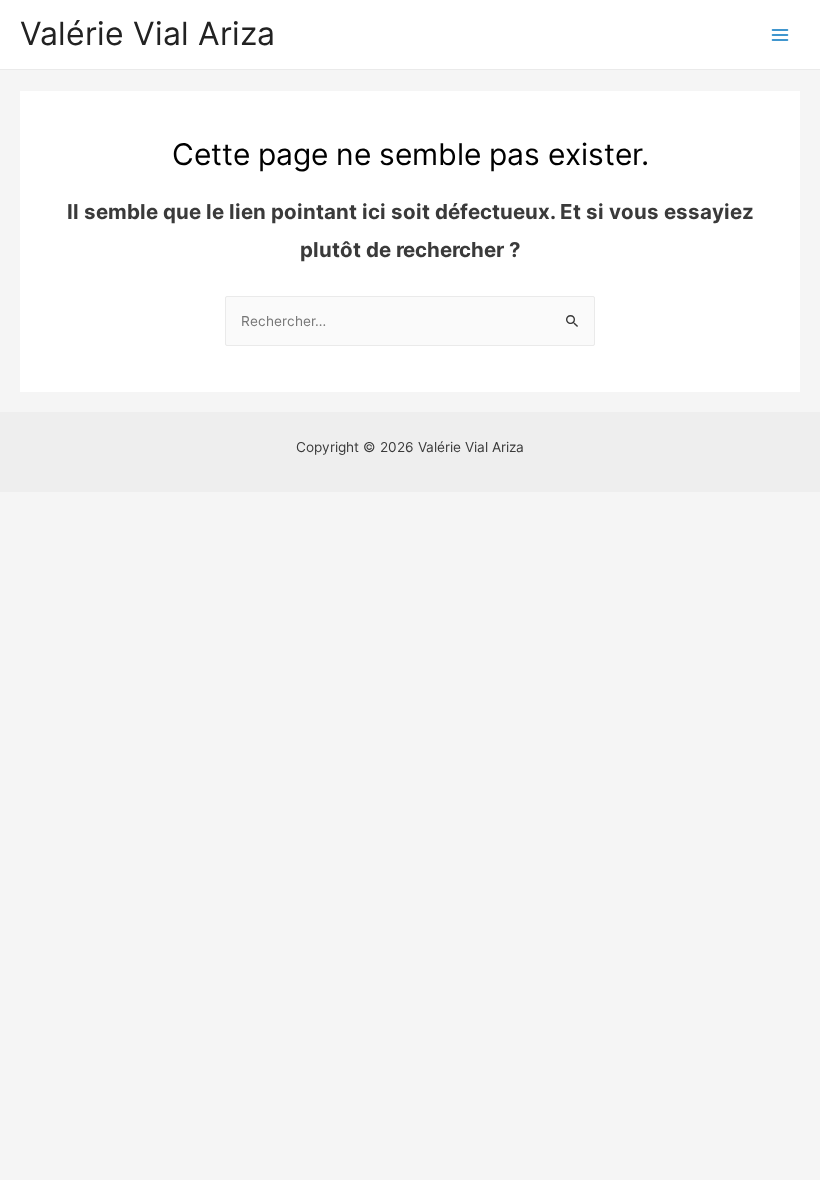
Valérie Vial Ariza (147, 33)
